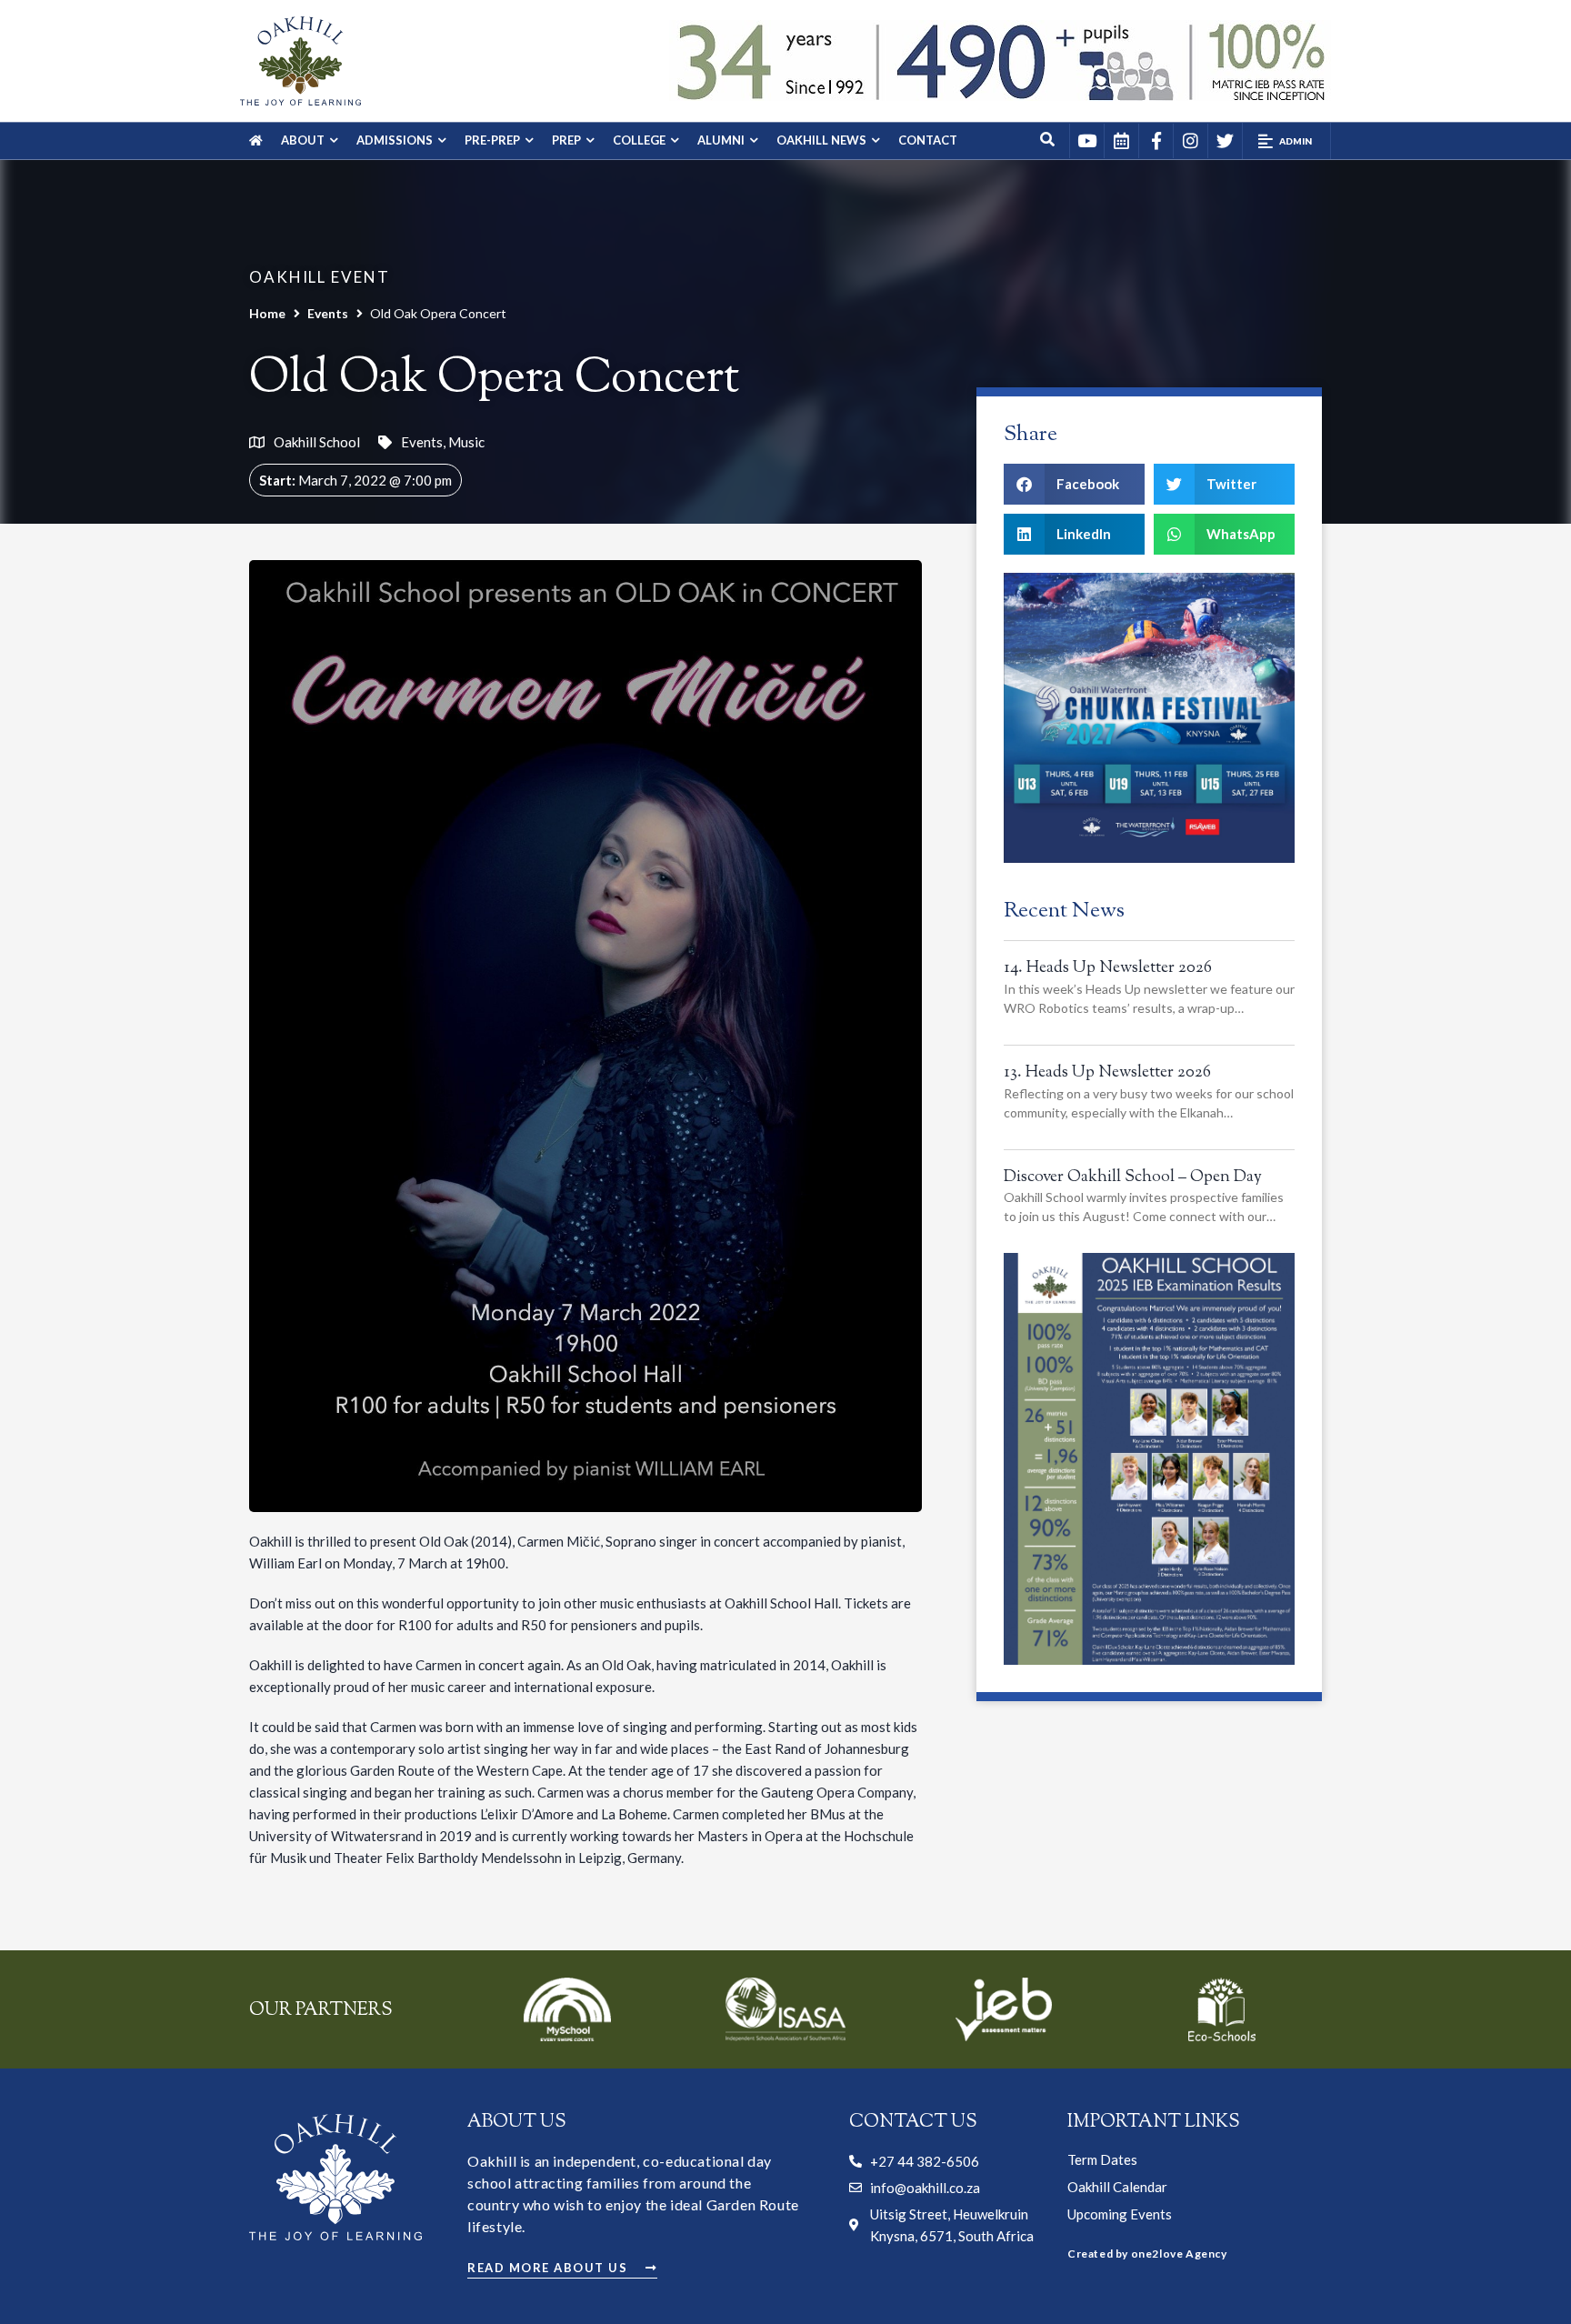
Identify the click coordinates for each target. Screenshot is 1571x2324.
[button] (1286, 141)
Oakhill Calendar (1117, 2187)
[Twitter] (1225, 141)
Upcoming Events (1120, 2214)
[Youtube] (1086, 141)
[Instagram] (1190, 141)
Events (328, 313)
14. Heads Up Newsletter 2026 (1108, 968)
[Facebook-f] (1156, 141)
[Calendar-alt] (1121, 141)
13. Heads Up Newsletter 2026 (1107, 1073)
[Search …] (1048, 141)
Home (267, 313)
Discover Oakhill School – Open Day (1133, 1177)
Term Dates (1102, 2159)
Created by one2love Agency (1147, 2254)
